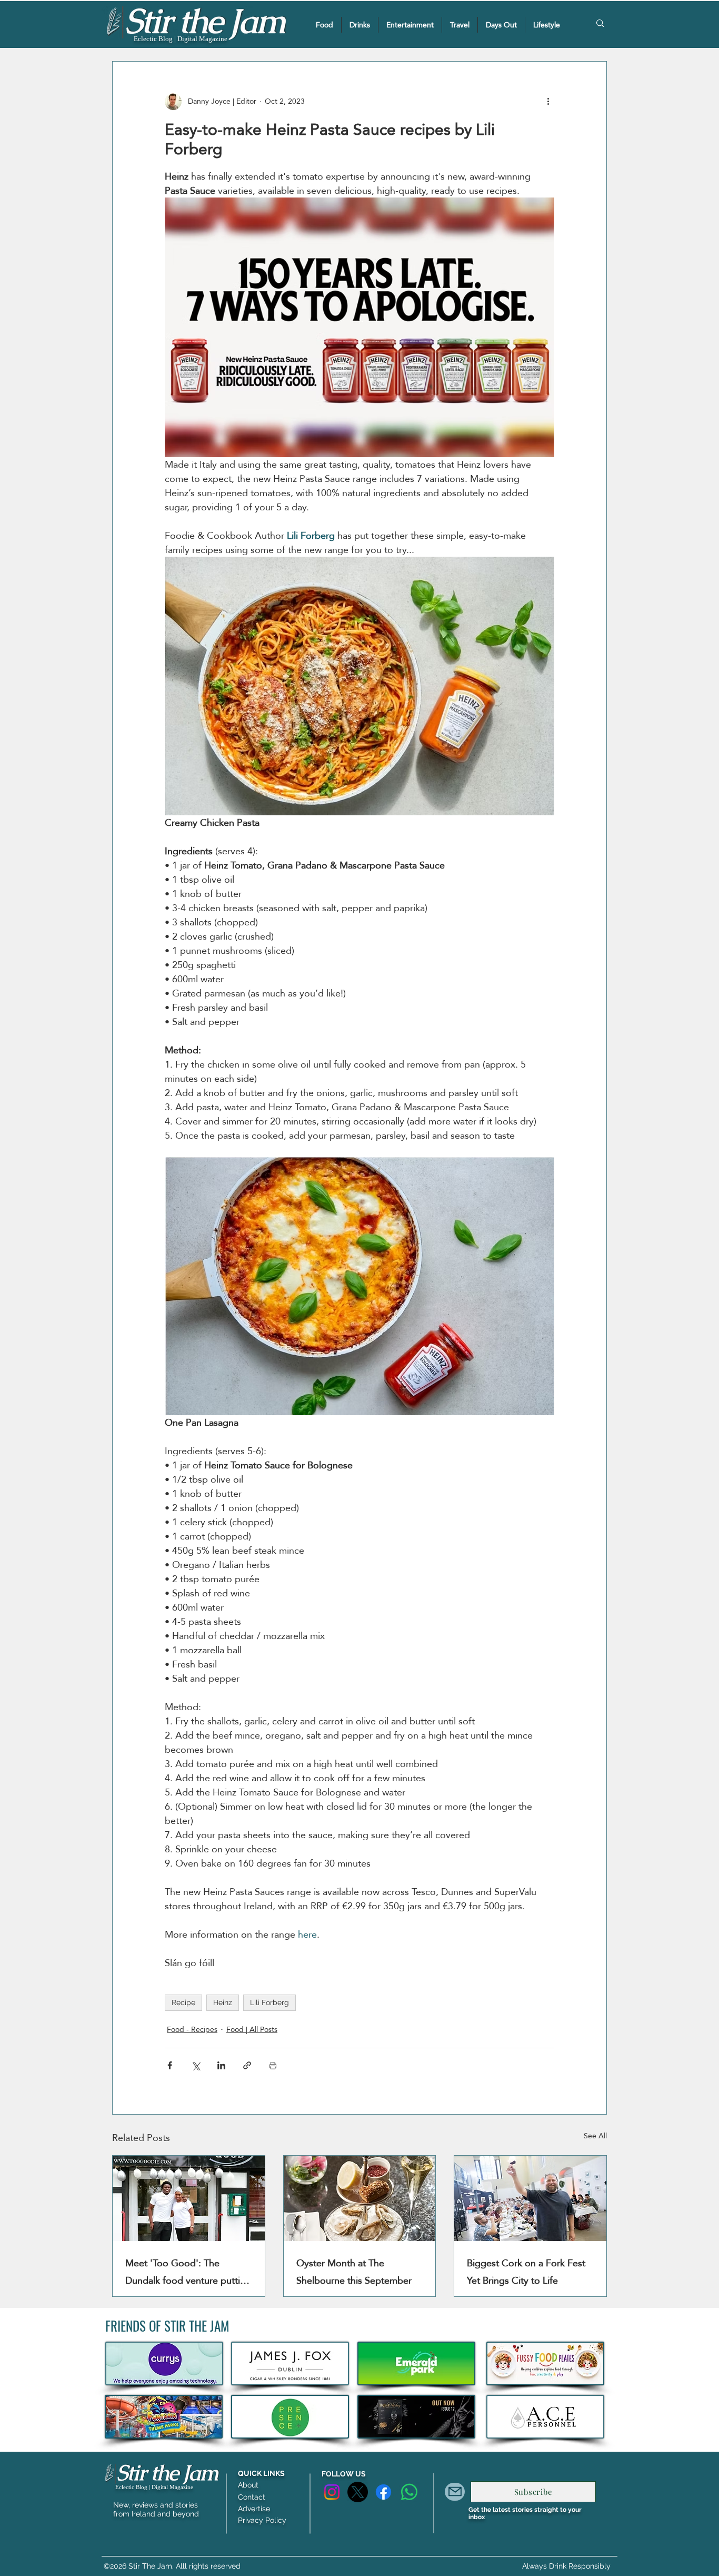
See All (595, 2136)
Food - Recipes (192, 2030)
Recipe (183, 2002)
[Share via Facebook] (170, 2065)
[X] (358, 2492)
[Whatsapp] (409, 2492)
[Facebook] (383, 2492)
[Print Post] (273, 2065)
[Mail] (455, 2492)
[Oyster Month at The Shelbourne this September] (360, 2198)
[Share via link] (247, 2065)
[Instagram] (332, 2492)
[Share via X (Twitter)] (196, 2065)
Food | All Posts (252, 2030)
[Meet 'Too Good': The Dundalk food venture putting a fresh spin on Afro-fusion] (189, 2198)
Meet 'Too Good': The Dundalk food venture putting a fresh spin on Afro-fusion (188, 2272)
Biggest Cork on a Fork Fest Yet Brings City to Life (526, 2272)
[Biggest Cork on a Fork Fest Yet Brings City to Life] (530, 2198)
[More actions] (548, 102)
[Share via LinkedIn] (221, 2065)
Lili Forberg (269, 2002)
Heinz (223, 2002)
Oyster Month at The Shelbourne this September (354, 2272)
